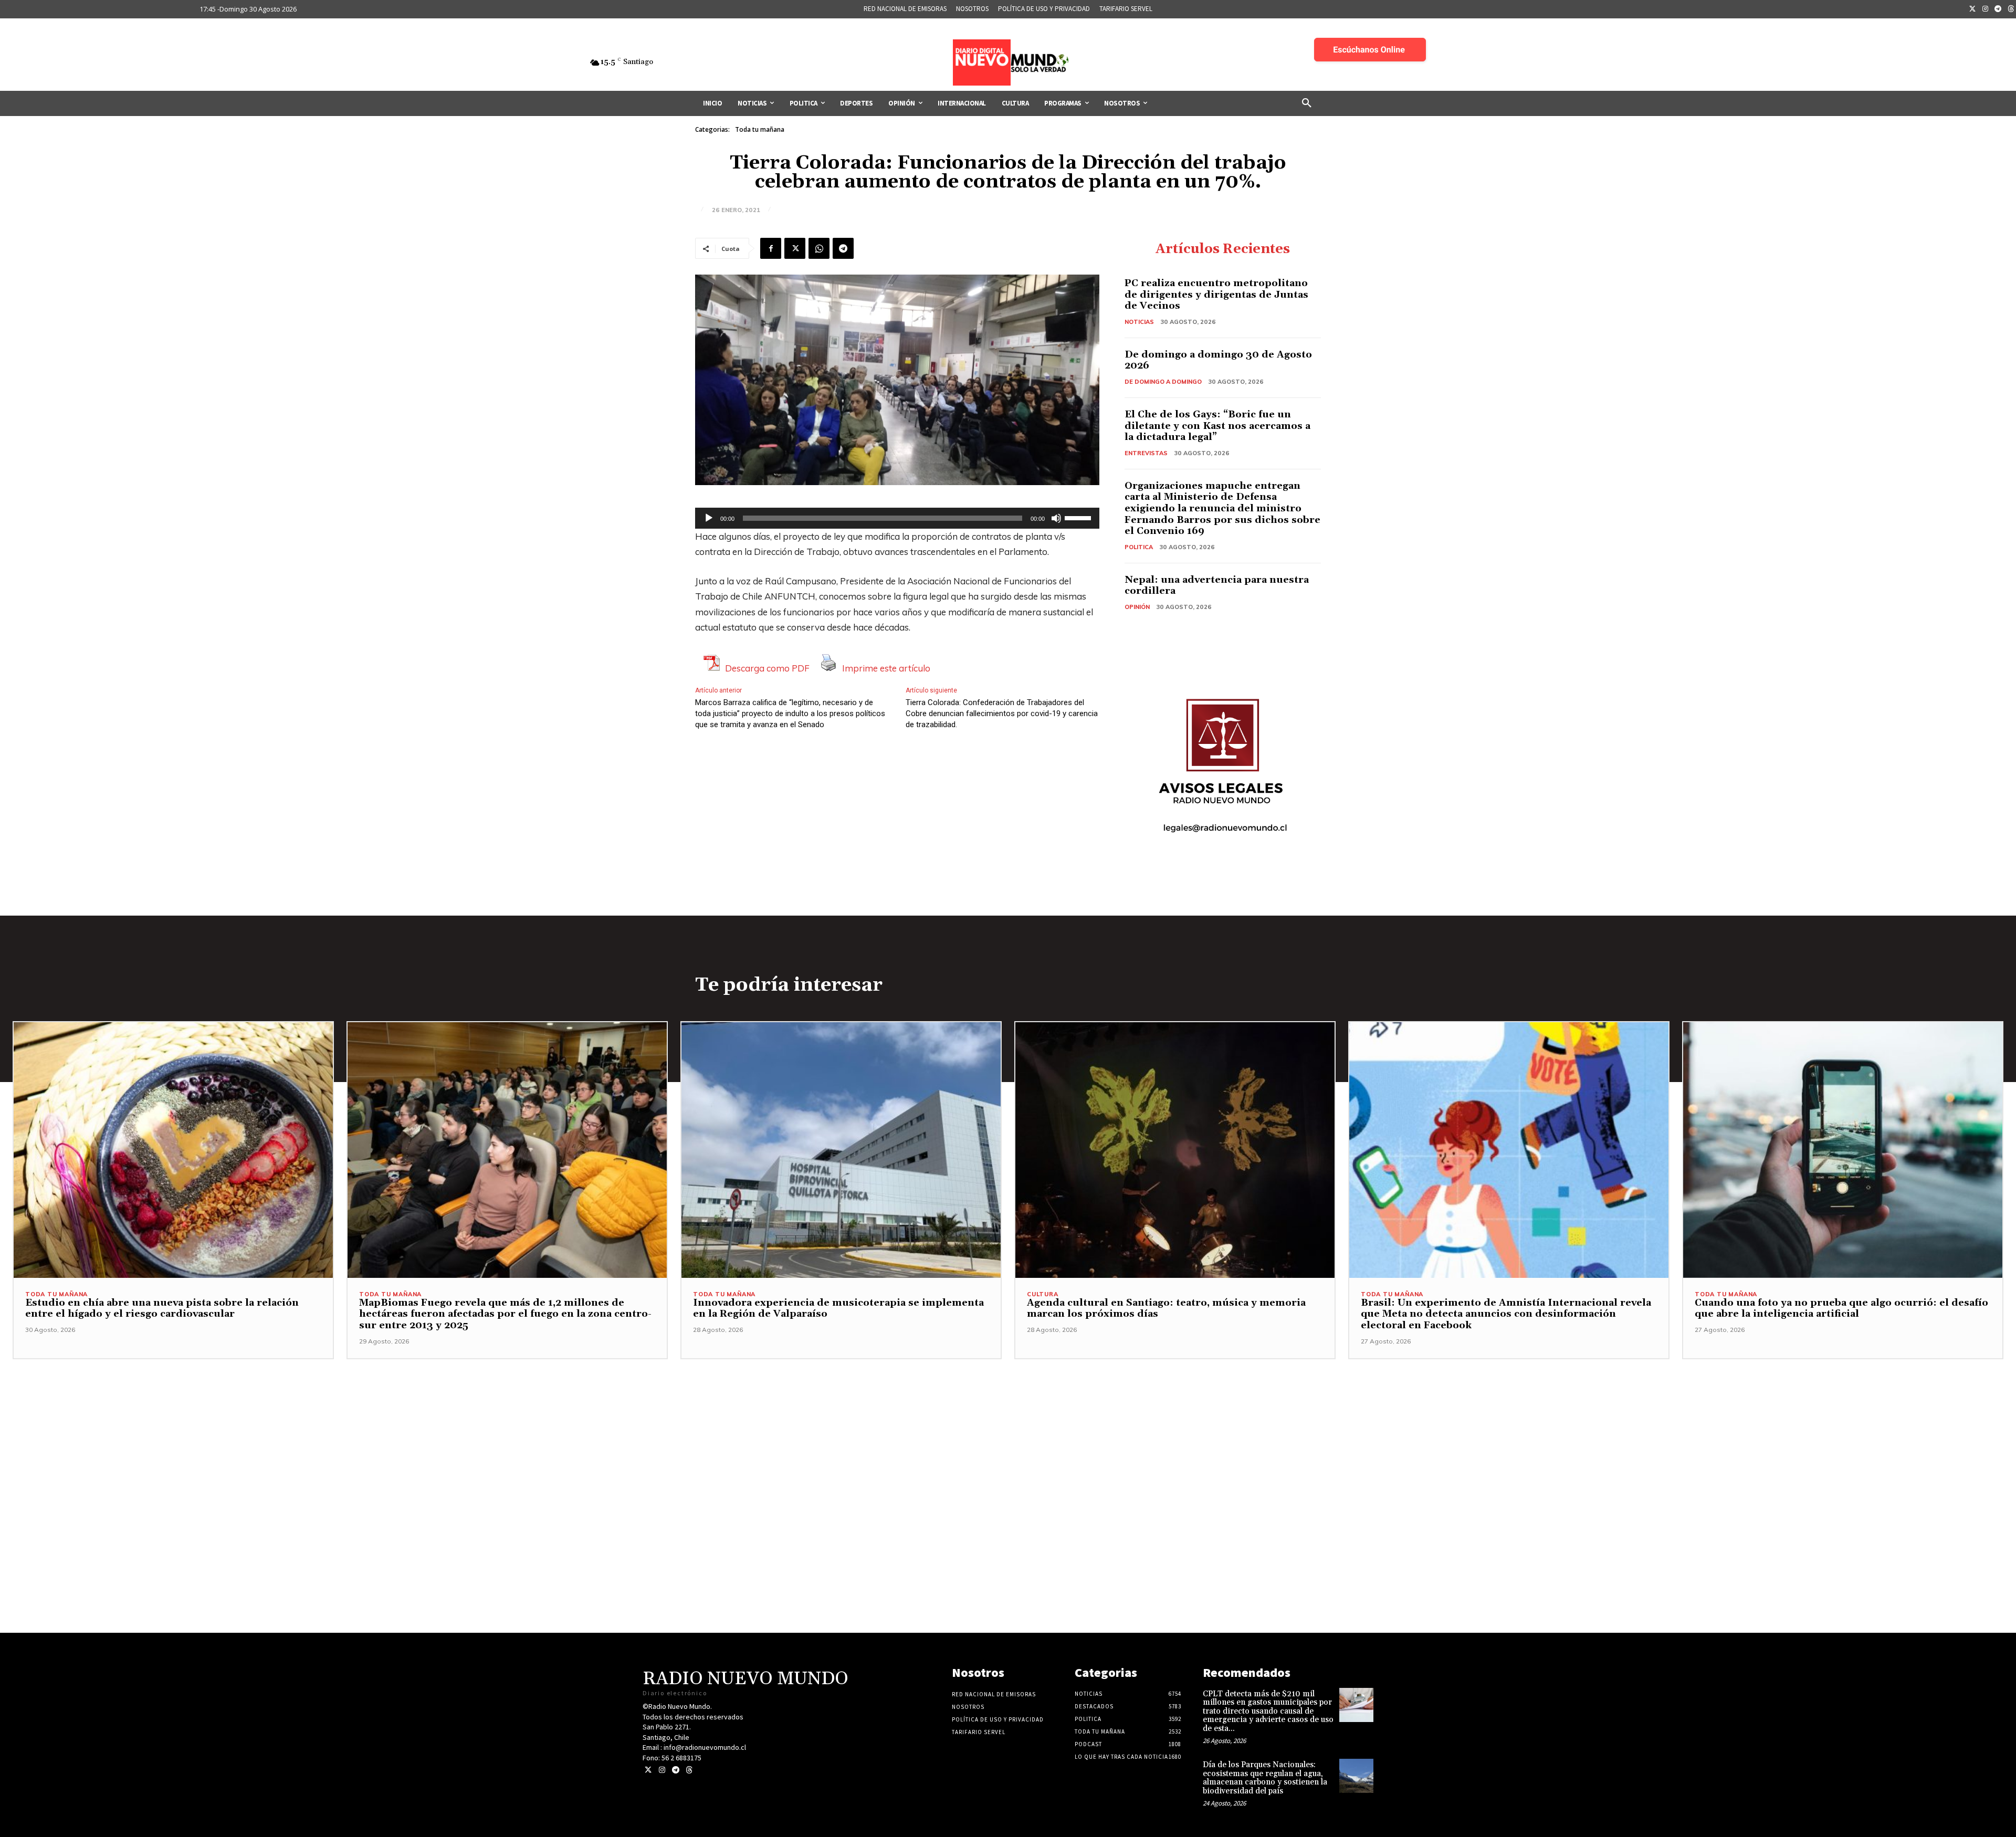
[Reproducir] (709, 518)
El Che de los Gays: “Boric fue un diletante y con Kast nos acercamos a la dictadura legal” (1217, 426)
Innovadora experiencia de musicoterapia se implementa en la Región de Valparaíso (838, 1309)
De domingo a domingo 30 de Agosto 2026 (1218, 360)
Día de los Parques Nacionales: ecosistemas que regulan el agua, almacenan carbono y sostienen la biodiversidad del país (1265, 1778)
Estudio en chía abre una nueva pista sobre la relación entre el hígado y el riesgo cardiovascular (162, 1309)
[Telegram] (1998, 9)
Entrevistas (1146, 453)
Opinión (1137, 607)
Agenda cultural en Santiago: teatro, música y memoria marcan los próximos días (1166, 1309)
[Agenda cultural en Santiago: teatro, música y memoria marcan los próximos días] (1175, 1150)
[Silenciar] (1056, 518)
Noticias (1139, 322)
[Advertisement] (1008, 1433)
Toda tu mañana (760, 129)
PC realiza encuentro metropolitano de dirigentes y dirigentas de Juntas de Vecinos (1216, 295)
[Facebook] (771, 248)
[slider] (1079, 517)
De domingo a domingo (1163, 382)
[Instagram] (1986, 9)
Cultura (1043, 1294)
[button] (1307, 103)
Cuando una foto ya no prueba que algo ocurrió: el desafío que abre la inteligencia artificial (1841, 1309)
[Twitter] (1972, 9)
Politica (1139, 547)
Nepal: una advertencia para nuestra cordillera (1217, 586)
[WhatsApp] (819, 248)
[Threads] (689, 1770)
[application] (897, 518)
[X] (795, 248)
